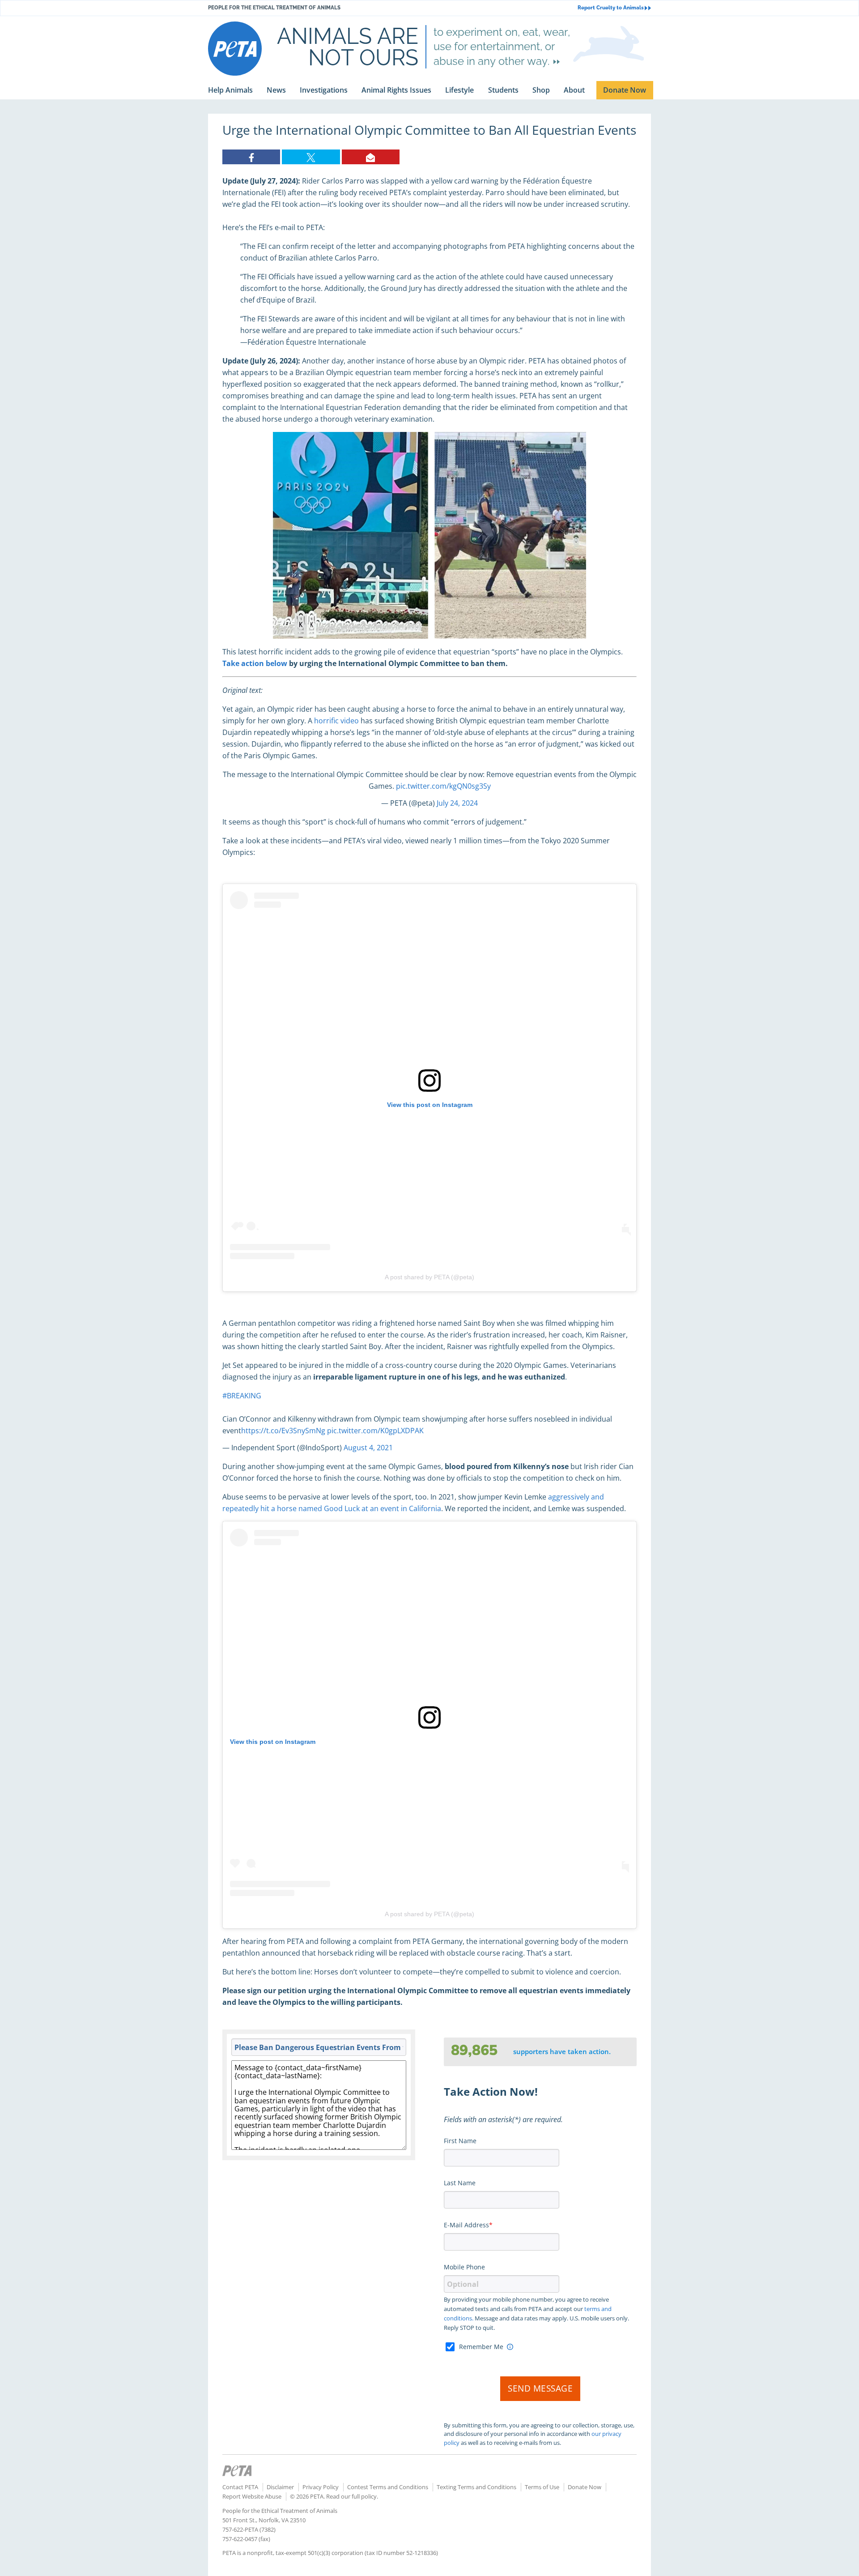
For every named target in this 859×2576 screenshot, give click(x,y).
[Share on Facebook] (251, 157)
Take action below (255, 663)
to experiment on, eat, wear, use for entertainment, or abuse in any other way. (502, 47)
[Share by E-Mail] (371, 157)
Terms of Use (542, 2487)
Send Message (540, 2388)
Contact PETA (240, 2487)
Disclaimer (280, 2487)
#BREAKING (242, 1396)
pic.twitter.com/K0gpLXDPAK (375, 1431)
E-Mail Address (466, 2225)
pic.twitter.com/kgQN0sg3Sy (443, 786)
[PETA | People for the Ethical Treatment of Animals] (235, 49)
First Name (460, 2141)
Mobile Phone (464, 2267)
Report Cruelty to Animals (611, 8)
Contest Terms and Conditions (388, 2487)
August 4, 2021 (368, 1448)
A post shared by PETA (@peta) (429, 1277)
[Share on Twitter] (311, 157)
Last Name (460, 2183)
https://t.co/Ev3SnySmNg (283, 1431)
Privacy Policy (321, 2487)
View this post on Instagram (430, 1105)
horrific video (336, 721)
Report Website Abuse (252, 2496)
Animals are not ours (348, 47)
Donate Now (585, 2487)
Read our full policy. (352, 2496)
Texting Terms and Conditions (476, 2487)
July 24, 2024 (457, 803)
